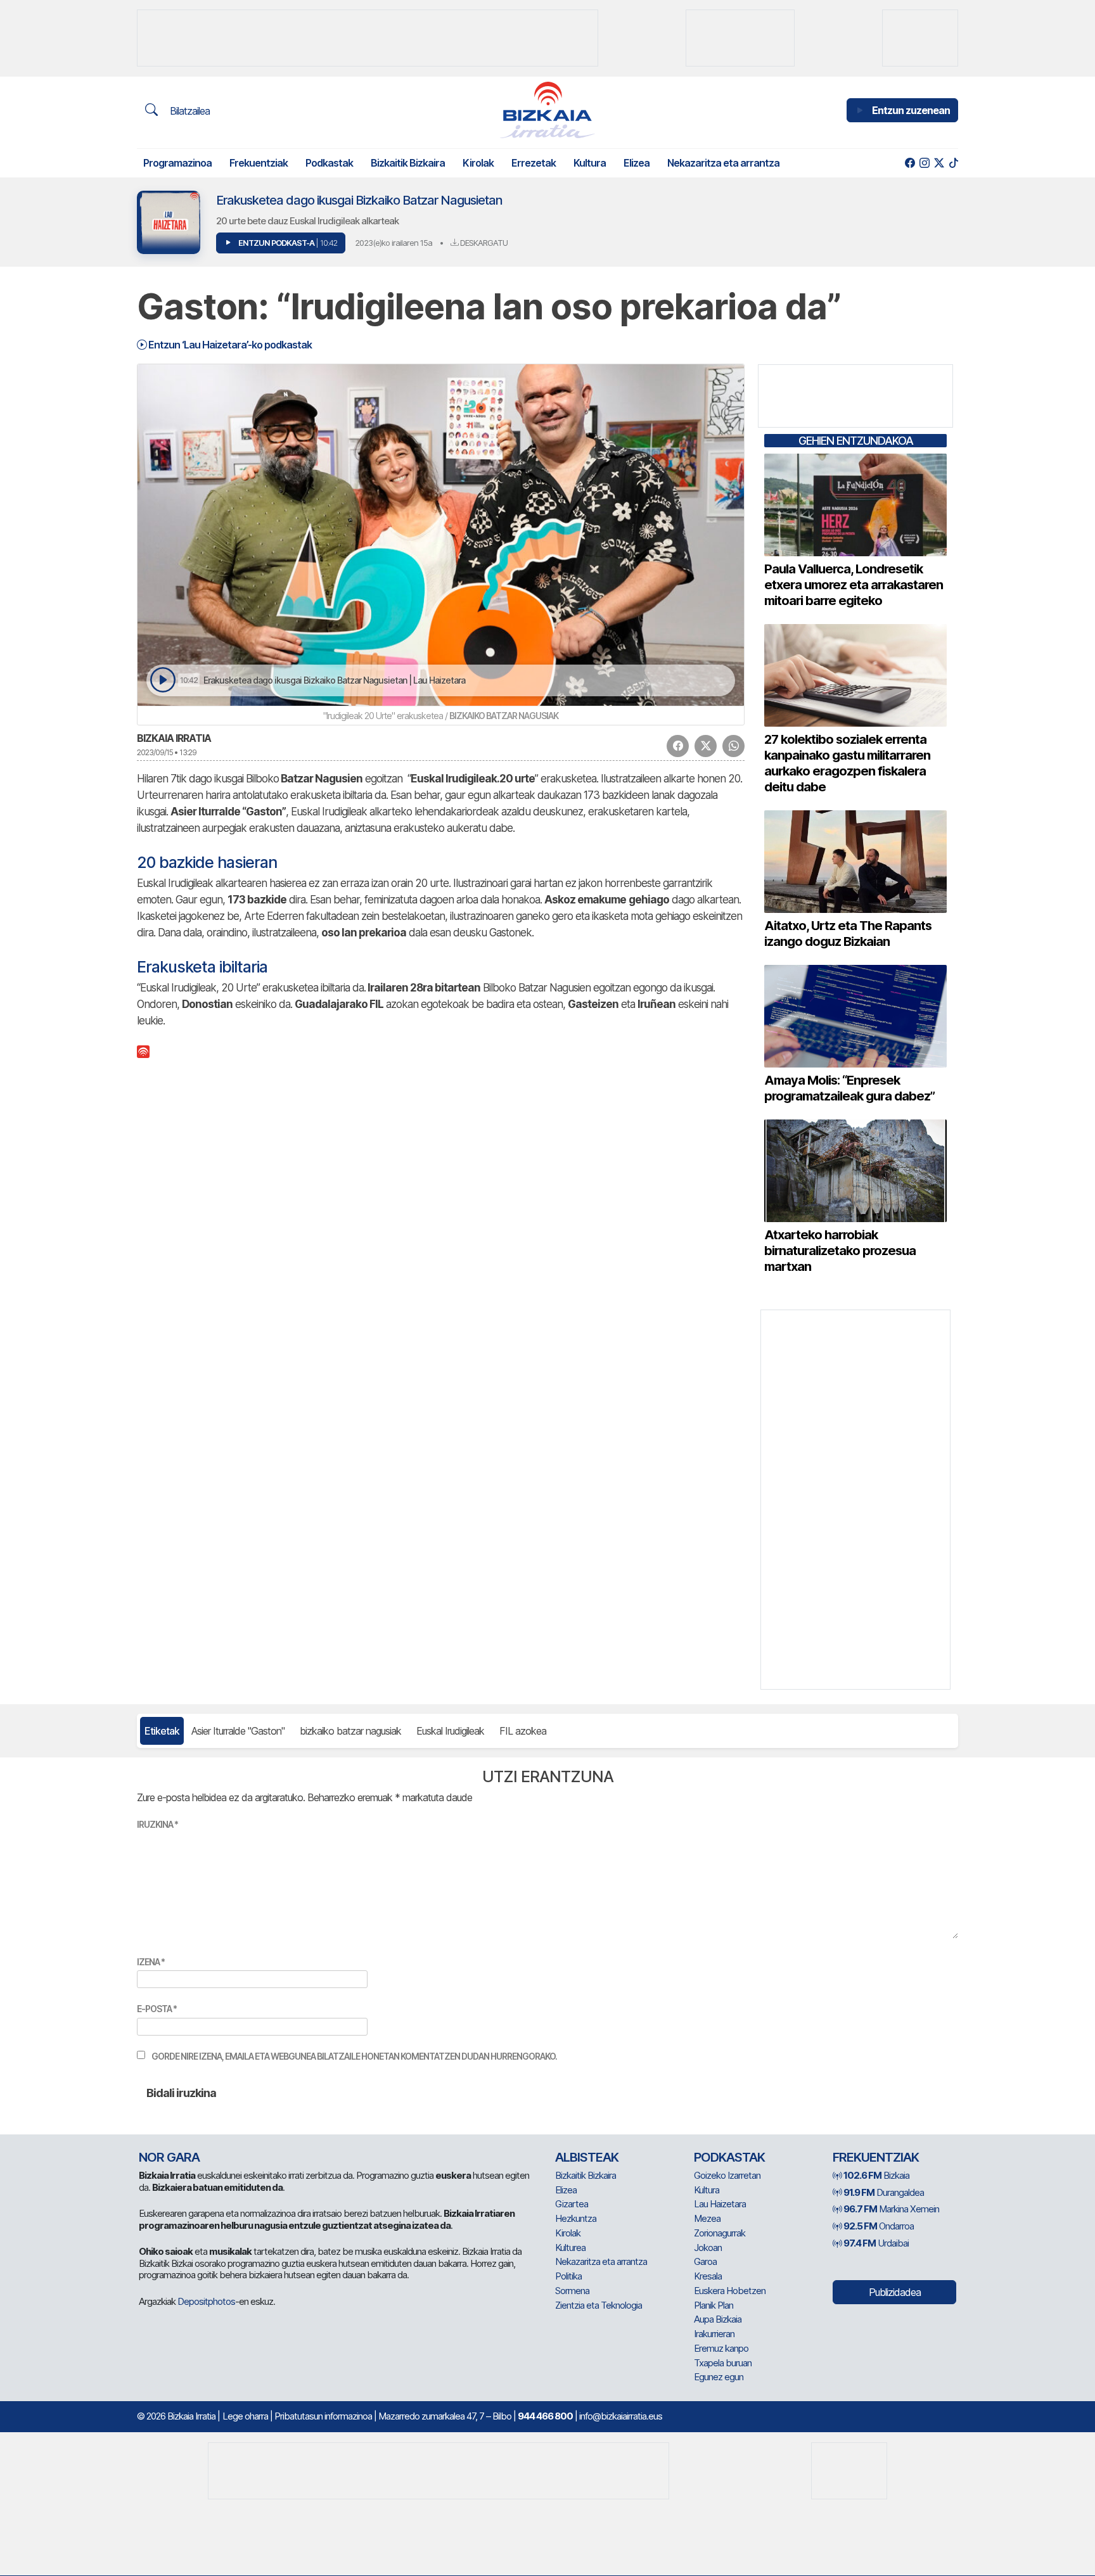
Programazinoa (177, 163)
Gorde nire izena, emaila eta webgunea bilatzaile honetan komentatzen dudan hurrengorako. (354, 2056)
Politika (568, 2276)
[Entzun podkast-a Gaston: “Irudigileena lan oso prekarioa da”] (163, 680)
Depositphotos (206, 2301)
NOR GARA (169, 2157)
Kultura (590, 163)
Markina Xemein (891, 2209)
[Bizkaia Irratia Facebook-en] (910, 163)
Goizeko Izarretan (727, 2175)
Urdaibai (876, 2243)
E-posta (157, 2009)
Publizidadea (895, 2292)
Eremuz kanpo (721, 2348)
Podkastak (329, 163)
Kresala (708, 2276)
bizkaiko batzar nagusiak (350, 1731)
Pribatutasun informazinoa (323, 2416)
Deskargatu (483, 243)
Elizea (637, 163)
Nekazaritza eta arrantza (723, 163)
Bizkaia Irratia (174, 738)
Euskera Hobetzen (730, 2291)
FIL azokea (523, 1731)
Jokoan (708, 2248)
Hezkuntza (576, 2218)
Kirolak (478, 163)
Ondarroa (879, 2226)
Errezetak (534, 163)
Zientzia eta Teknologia (599, 2305)
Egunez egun (719, 2377)
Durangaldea (884, 2192)
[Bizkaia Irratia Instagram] (924, 163)
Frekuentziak (259, 163)
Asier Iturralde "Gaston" (238, 1731)
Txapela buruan (723, 2363)
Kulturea (570, 2248)
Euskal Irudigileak (450, 1731)
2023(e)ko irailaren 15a (394, 243)
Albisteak (587, 2157)
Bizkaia (876, 2175)
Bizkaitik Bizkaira (408, 163)
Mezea (707, 2218)
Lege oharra (245, 2416)
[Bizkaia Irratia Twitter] (939, 163)
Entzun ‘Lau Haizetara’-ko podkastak (229, 345)
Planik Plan (714, 2305)
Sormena (572, 2291)
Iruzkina (157, 1824)
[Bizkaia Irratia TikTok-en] (953, 163)
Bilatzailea (189, 111)
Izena (151, 1962)
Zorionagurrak (720, 2233)
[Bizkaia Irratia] (547, 110)
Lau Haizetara (720, 2204)
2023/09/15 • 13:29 (167, 752)
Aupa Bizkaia (718, 2319)
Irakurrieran (714, 2334)
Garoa (705, 2261)
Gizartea (572, 2204)
